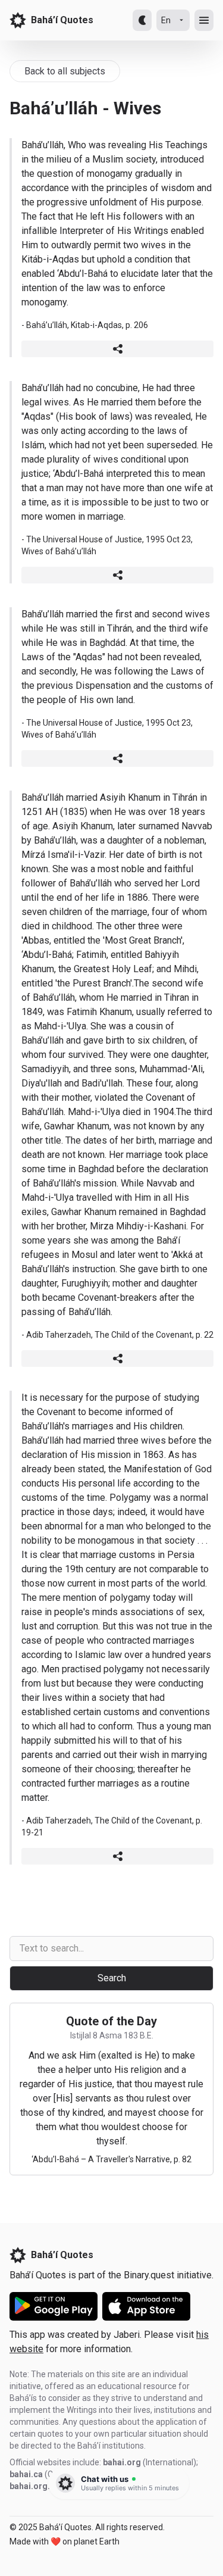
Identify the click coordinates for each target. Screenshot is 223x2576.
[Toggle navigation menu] (204, 20)
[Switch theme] (142, 20)
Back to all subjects (65, 71)
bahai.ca (26, 2474)
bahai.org (122, 2462)
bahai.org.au (34, 2486)
